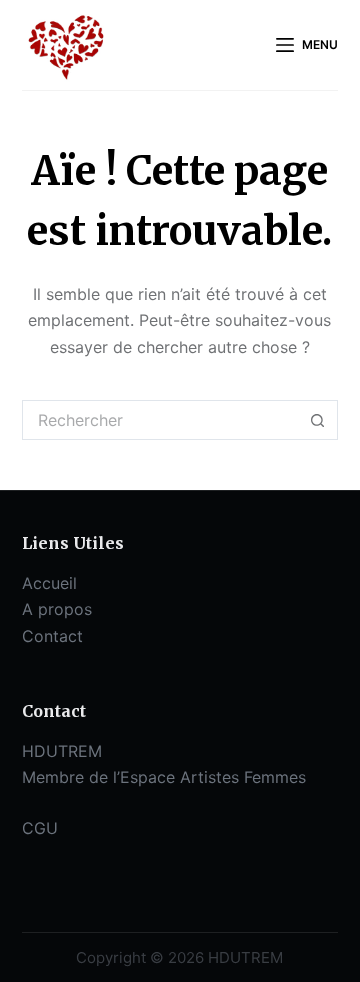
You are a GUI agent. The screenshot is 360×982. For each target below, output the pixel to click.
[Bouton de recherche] (318, 420)
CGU (40, 828)
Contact (52, 636)
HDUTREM (62, 751)
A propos (57, 609)
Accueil (49, 583)
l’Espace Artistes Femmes (209, 777)
